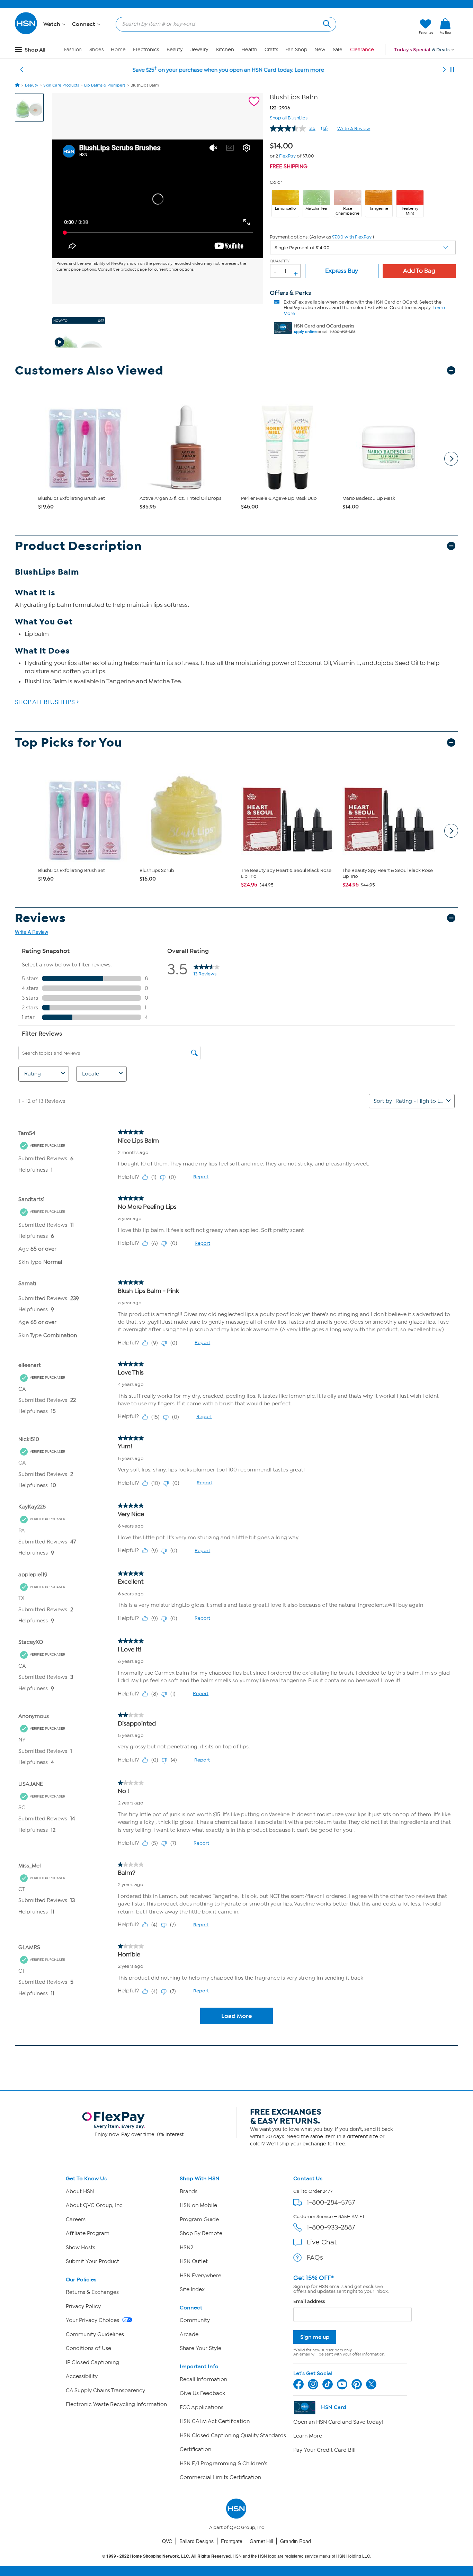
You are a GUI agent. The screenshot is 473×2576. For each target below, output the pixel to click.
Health (249, 50)
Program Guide (199, 2219)
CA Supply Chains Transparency (105, 2390)
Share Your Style (200, 2348)
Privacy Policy (83, 2306)
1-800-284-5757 (331, 2202)
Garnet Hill (261, 2541)
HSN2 (186, 2248)
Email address (309, 2301)
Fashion (73, 50)
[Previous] (22, 70)
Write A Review (354, 129)
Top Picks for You (69, 743)
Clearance (362, 50)
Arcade (189, 2334)
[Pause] (452, 70)
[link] (445, 27)
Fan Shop (296, 50)
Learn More (308, 2436)
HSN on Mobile (198, 2205)
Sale (338, 50)
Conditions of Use (88, 2348)
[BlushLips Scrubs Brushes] (158, 199)
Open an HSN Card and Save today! (338, 2422)
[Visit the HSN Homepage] (26, 33)
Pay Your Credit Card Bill (324, 2450)
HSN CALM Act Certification (215, 2421)
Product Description (78, 546)
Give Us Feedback (202, 2393)
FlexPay (287, 156)
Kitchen (225, 50)
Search (326, 23)
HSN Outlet (194, 2261)
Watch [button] (52, 24)
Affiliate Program (88, 2233)
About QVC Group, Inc (94, 2205)
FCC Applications (202, 2407)
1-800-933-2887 (331, 2227)
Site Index (192, 2289)
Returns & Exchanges (92, 2292)
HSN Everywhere (200, 2276)
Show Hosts (81, 2248)
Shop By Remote (201, 2233)
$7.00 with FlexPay (352, 237)
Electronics (146, 50)
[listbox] (363, 247)
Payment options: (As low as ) (322, 237)
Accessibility (82, 2376)
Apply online (305, 332)
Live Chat (322, 2242)
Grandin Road (296, 2541)
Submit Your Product (92, 2261)
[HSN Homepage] (17, 85)
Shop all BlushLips (289, 117)
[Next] (444, 70)
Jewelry (199, 50)
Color (276, 182)
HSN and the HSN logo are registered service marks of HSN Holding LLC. (237, 2556)
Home (118, 50)
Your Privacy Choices (93, 2320)
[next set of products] (451, 459)
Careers (76, 2219)
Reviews (40, 918)
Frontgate (232, 2541)
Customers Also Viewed (89, 371)
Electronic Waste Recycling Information (116, 2404)
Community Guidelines (95, 2334)
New (320, 50)
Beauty (175, 50)
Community (195, 2320)
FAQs (315, 2257)
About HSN (80, 2191)
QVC (167, 2541)
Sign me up (315, 2337)
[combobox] (223, 24)
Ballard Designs (197, 2541)
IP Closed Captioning (92, 2362)
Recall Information (203, 2379)
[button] (381, 27)
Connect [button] (84, 24)
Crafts (271, 50)
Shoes (96, 50)
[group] (283, 145)
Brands (189, 2191)
